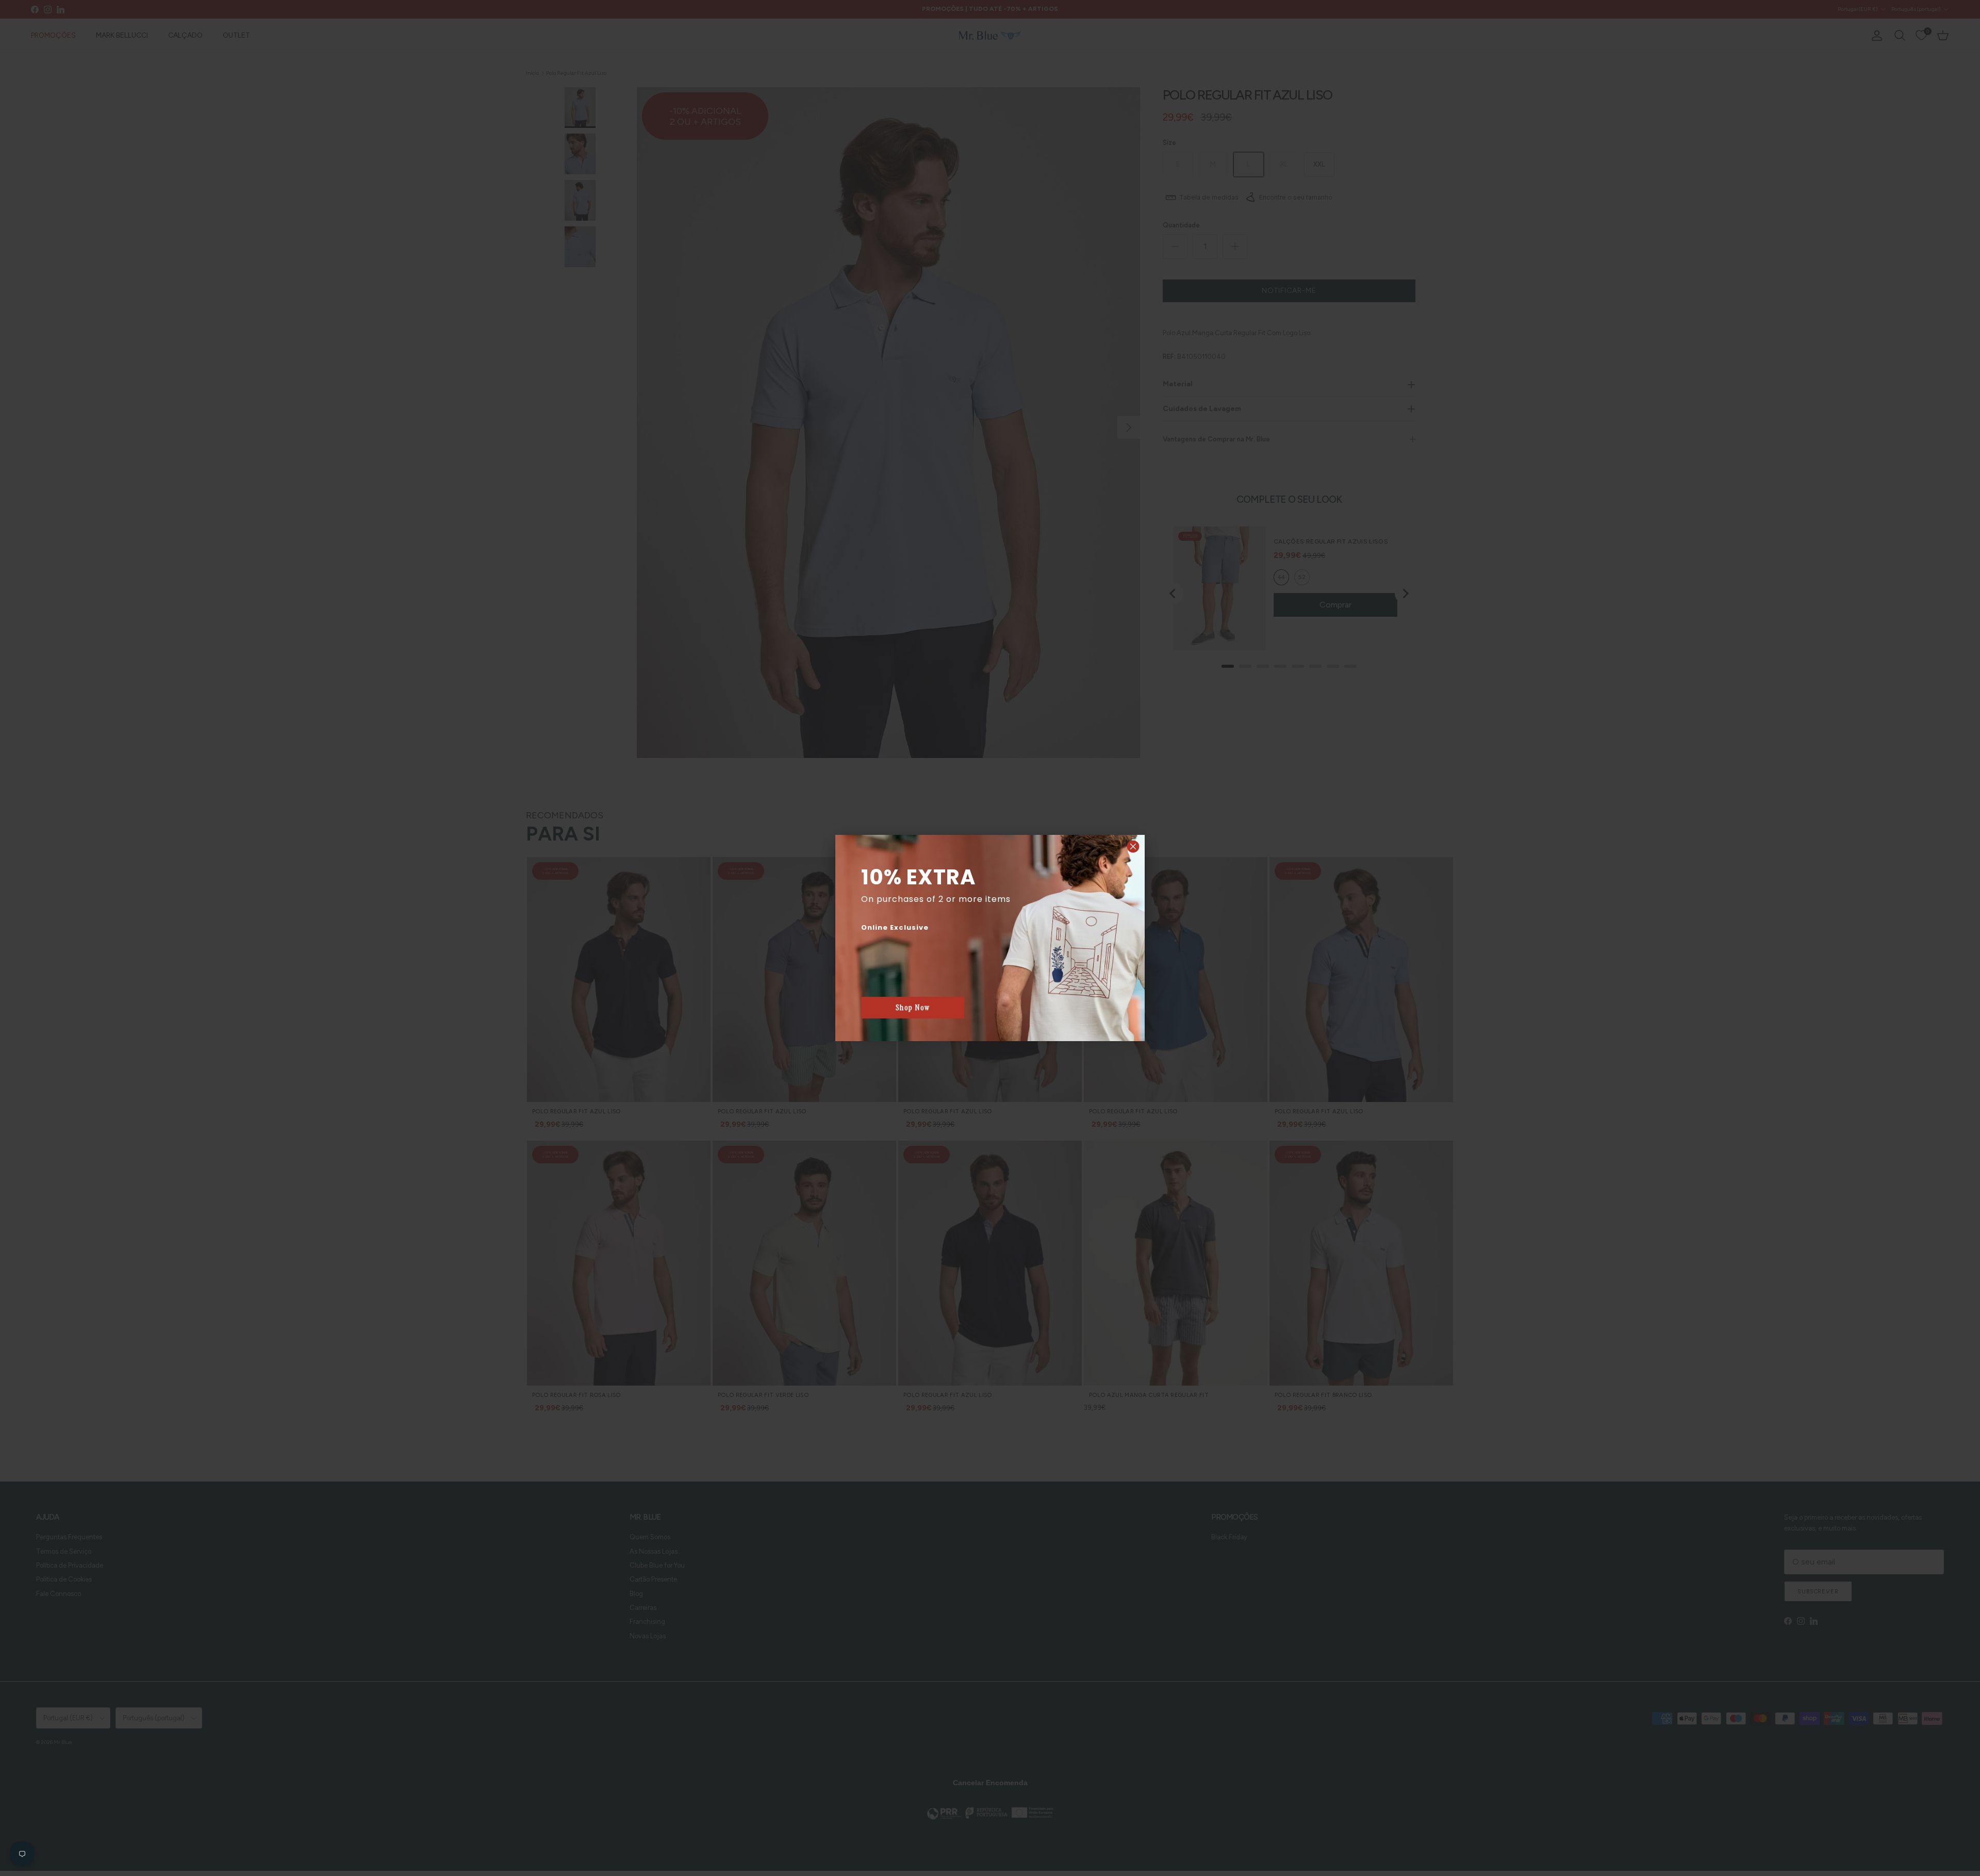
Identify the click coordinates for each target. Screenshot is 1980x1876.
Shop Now (913, 1008)
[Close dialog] (1133, 846)
